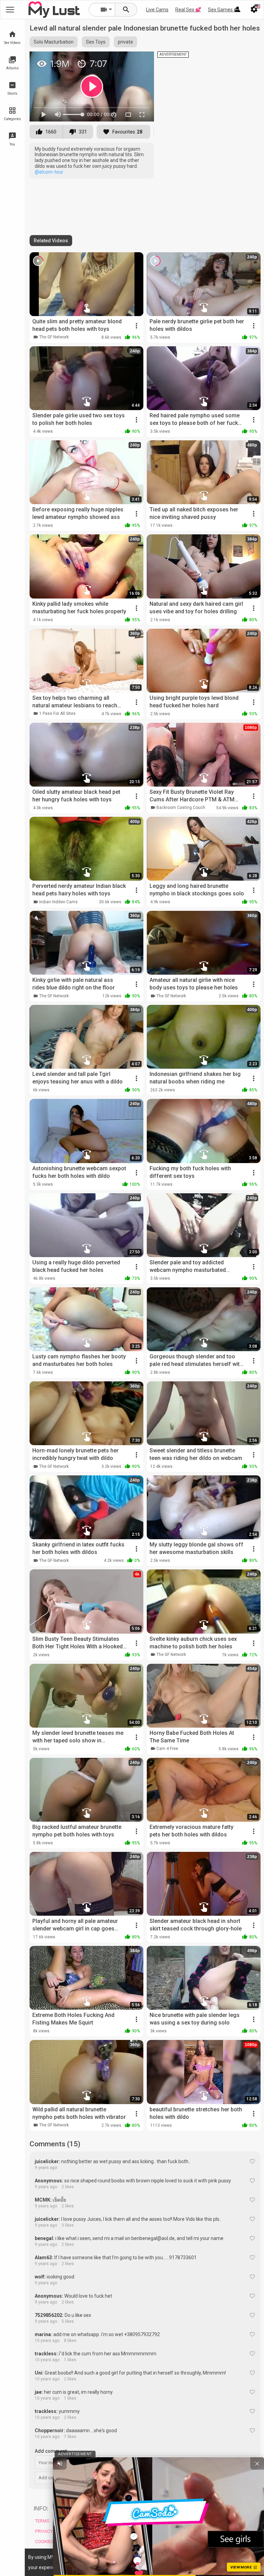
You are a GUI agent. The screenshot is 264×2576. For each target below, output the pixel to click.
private (125, 42)
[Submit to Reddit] (126, 60)
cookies (128, 2557)
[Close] (257, 2561)
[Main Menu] (10, 10)
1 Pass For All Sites (57, 713)
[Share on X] (141, 60)
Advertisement (166, 2521)
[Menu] (238, 10)
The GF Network (54, 337)
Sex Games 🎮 (224, 10)
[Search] (126, 10)
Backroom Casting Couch (181, 808)
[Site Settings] (254, 10)
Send (246, 2478)
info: (41, 2509)
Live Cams (157, 10)
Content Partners (170, 2542)
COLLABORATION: (172, 2509)
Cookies (44, 2542)
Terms (42, 2521)
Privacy (44, 2531)
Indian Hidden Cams (58, 902)
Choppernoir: (50, 2430)
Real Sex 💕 (188, 10)
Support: (105, 2509)
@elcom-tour (49, 172)
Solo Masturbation (54, 42)
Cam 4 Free (167, 1749)
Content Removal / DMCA (114, 2524)
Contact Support (112, 2537)
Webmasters (164, 2531)
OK (244, 2562)
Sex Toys (96, 42)
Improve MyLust (111, 2548)
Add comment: (51, 2451)
